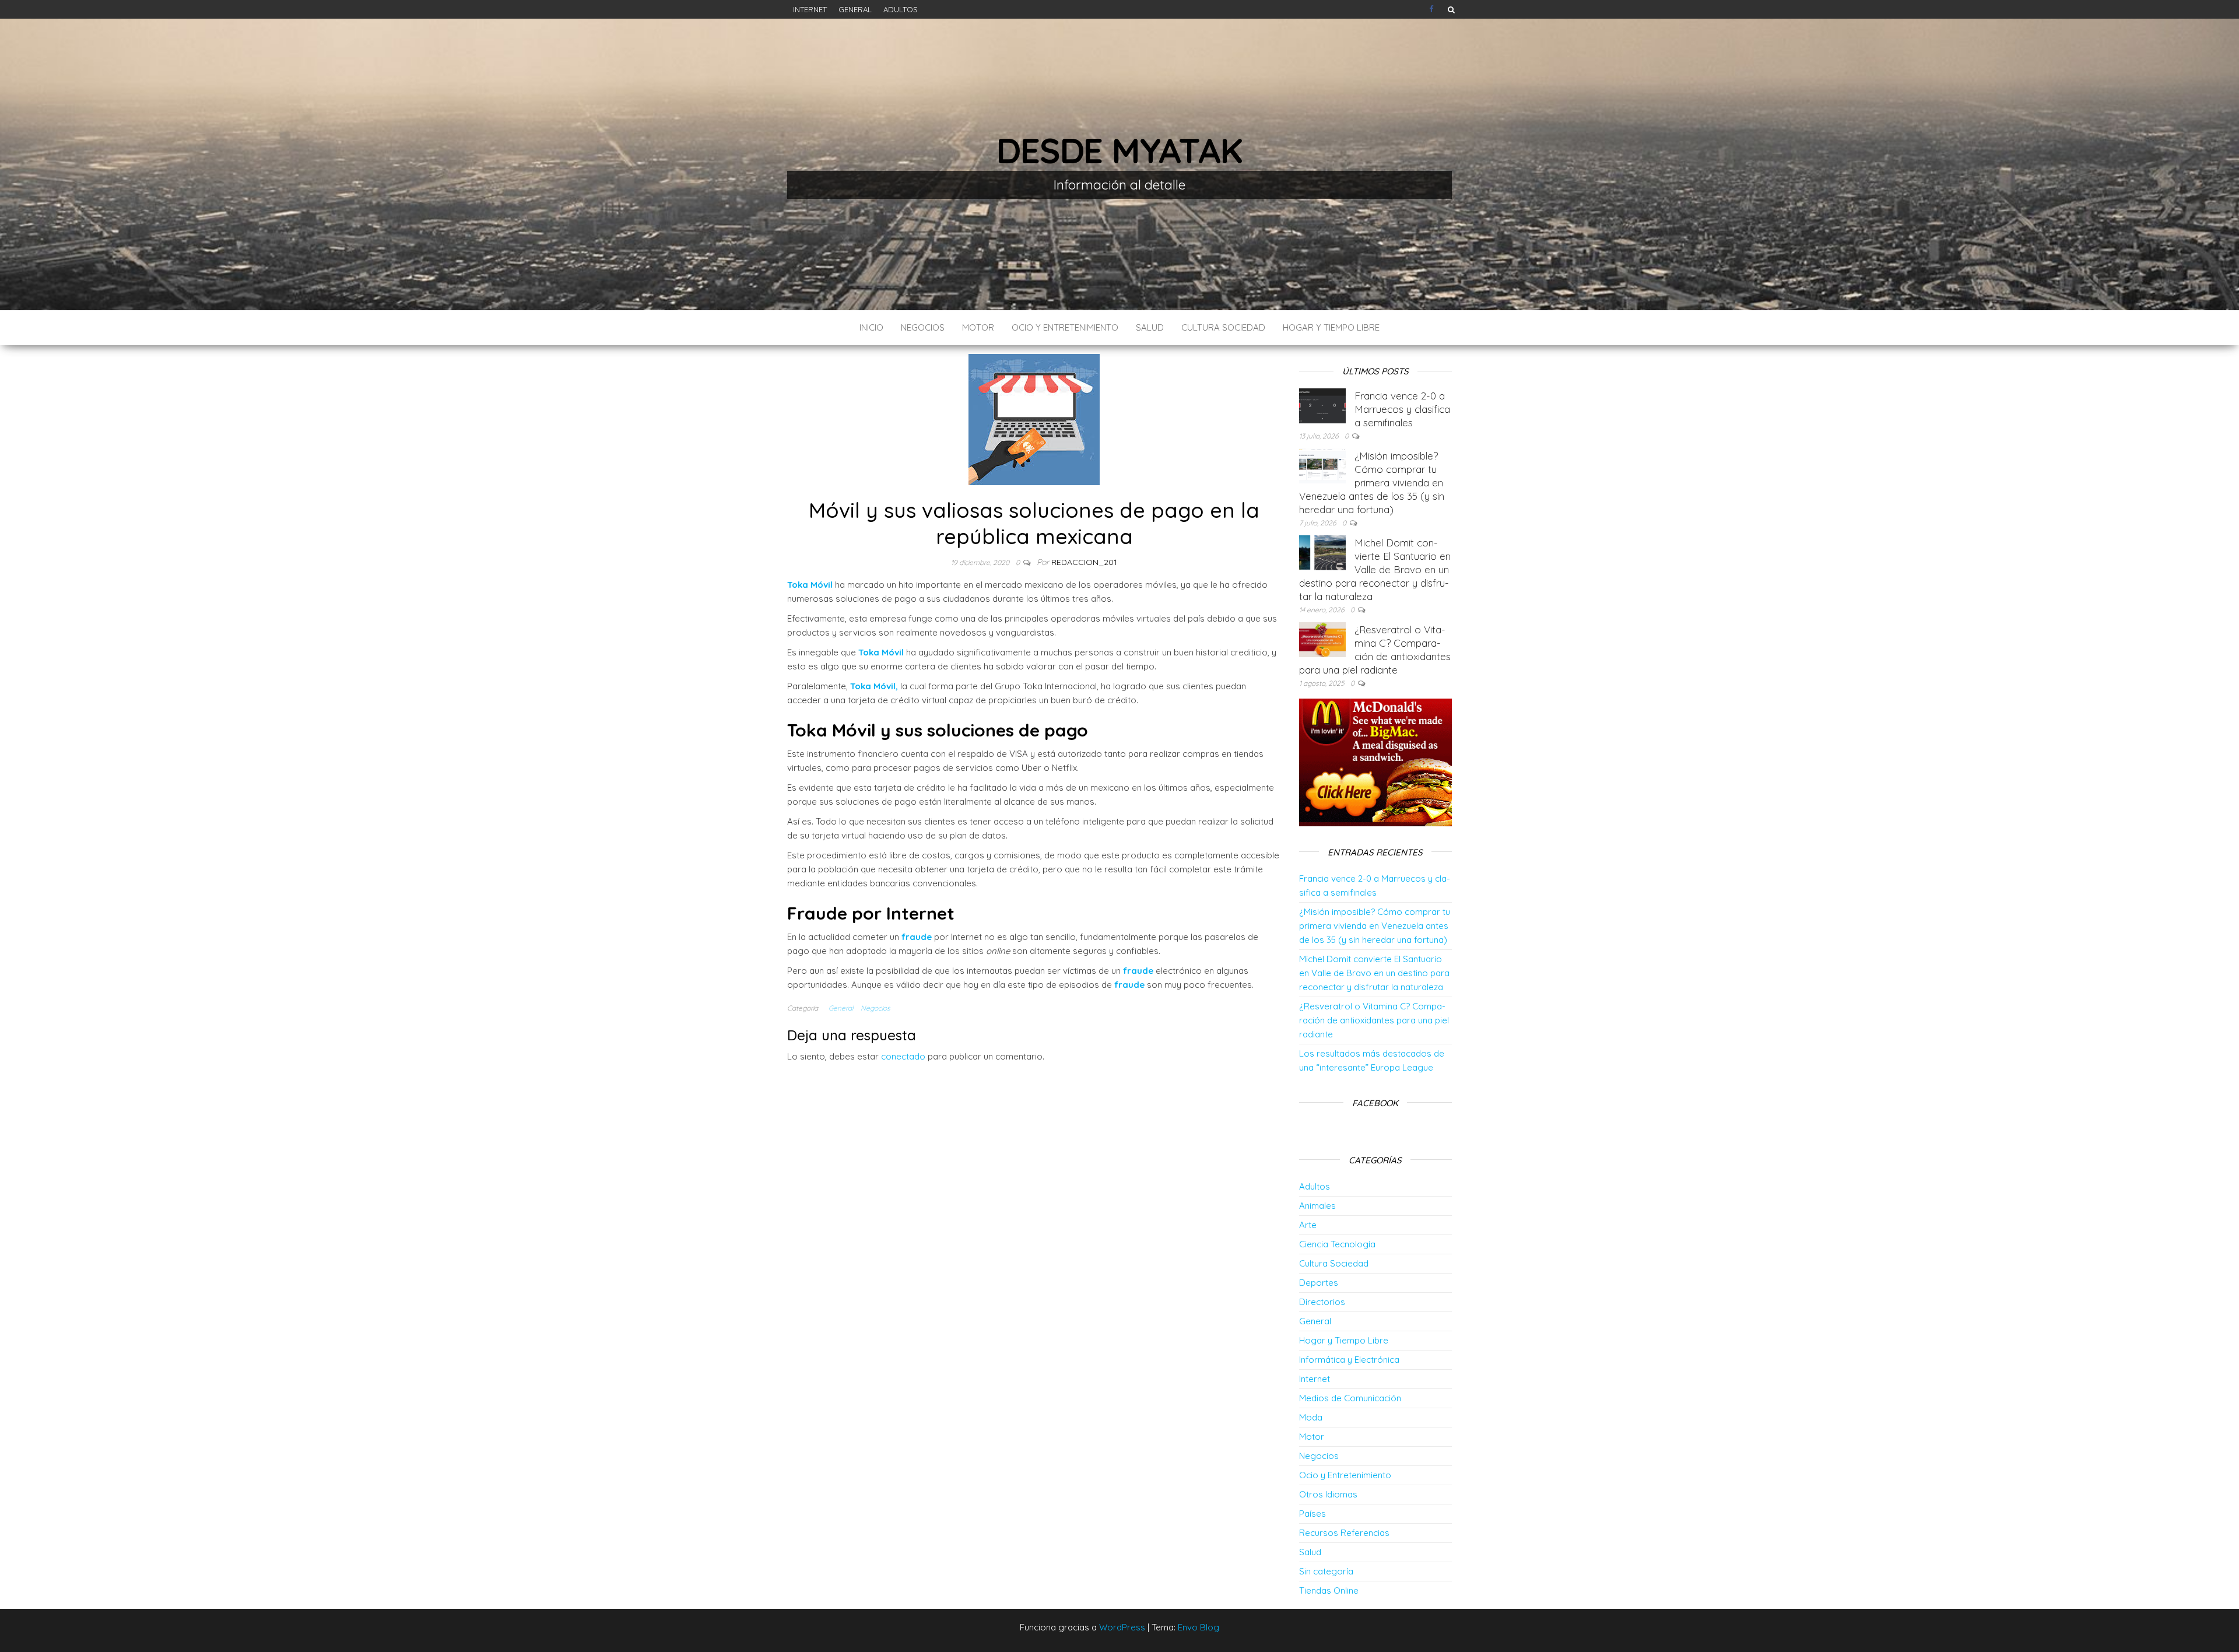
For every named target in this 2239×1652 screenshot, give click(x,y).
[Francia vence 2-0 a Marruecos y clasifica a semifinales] (1322, 405)
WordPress (1122, 1627)
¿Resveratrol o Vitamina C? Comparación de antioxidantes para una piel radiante (1374, 1020)
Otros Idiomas (1328, 1494)
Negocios (923, 327)
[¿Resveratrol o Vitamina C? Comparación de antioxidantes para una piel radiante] (1322, 639)
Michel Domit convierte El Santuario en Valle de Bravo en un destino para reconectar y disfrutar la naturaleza (1375, 569)
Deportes (1319, 1283)
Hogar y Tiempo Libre (1331, 327)
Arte (1308, 1225)
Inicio (871, 327)
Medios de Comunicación (1350, 1398)
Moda (1311, 1417)
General (855, 9)
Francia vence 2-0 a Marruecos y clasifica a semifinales (1402, 409)
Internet (810, 9)
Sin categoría (1326, 1571)
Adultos (901, 9)
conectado (903, 1056)
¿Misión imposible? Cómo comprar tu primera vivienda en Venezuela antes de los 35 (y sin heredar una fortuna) (1372, 483)
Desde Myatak (1119, 150)
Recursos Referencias (1344, 1533)
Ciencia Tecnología (1337, 1244)
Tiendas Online (1329, 1590)
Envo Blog (1199, 1627)
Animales (1317, 1206)
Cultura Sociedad (1223, 327)
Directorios (1322, 1302)
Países (1312, 1514)
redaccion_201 (1084, 562)
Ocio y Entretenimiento (1065, 327)
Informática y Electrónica (1349, 1360)
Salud (1150, 327)
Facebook (1433, 9)
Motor (978, 327)
